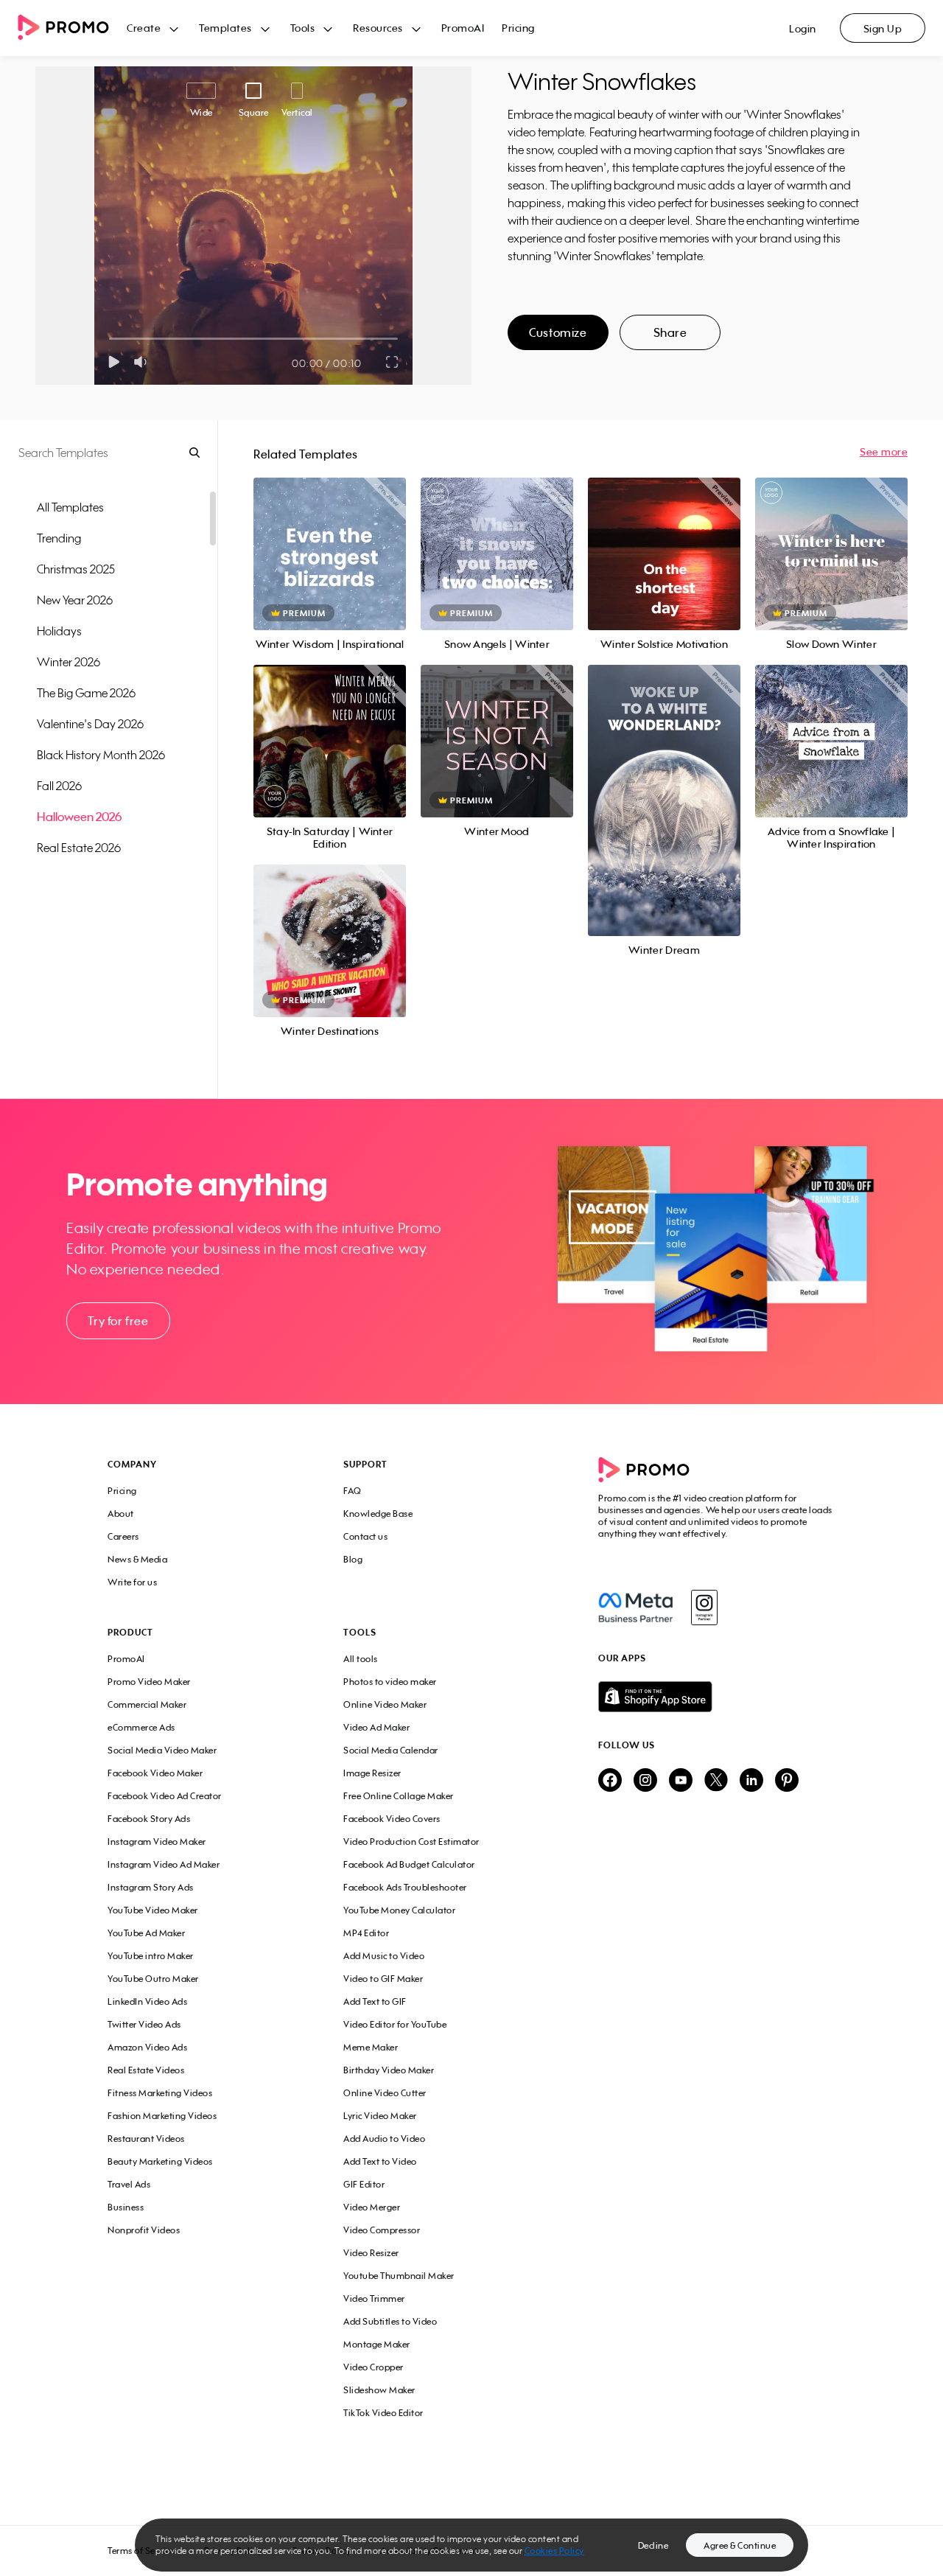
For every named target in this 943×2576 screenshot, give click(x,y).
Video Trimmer (374, 2298)
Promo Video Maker (149, 1682)
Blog (353, 1559)
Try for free (118, 1321)
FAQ (353, 1491)
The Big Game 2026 (86, 693)
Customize (558, 332)
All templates (70, 507)
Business (126, 2207)
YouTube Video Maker (153, 1910)
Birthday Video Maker (389, 2070)
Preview (329, 538)
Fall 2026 (59, 786)
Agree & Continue (740, 2545)
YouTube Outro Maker (153, 1979)
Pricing (518, 28)
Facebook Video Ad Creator (165, 1796)
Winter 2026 (69, 662)
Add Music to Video (384, 1956)
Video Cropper (374, 2367)
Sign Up (883, 28)
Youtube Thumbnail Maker (399, 2276)
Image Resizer (372, 1773)
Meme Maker (371, 2047)
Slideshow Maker (379, 2390)
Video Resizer (371, 2253)
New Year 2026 (75, 600)
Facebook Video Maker (155, 1773)
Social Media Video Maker (162, 1750)
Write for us (132, 1582)
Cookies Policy (554, 2551)
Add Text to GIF (375, 2001)
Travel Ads (129, 2184)
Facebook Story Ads (149, 1819)
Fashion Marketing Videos (162, 2116)
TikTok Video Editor (383, 2413)
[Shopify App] (717, 1697)
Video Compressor (382, 2230)
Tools (303, 28)
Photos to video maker (390, 1682)
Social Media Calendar (391, 1750)
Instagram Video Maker (157, 1842)
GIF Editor (364, 2184)
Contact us (365, 1536)
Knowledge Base (378, 1514)
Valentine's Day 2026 (90, 724)
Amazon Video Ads (147, 2047)
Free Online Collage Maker (399, 1796)
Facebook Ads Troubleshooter (405, 1887)
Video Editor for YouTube (395, 2024)
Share (670, 332)
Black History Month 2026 (101, 755)
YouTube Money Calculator (399, 1910)
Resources (378, 28)
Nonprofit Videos (144, 2230)
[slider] (109, 339)
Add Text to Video (380, 2161)
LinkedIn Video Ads (147, 2001)
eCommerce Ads (141, 1727)
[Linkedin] (751, 1781)
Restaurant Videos (146, 2139)
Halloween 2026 (79, 817)
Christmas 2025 (76, 569)
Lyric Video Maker (380, 2116)
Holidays (59, 631)
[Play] (114, 362)
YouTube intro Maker (151, 1956)
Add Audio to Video (384, 2139)
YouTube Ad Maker (146, 1933)
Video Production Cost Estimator (411, 1842)
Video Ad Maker (376, 1727)
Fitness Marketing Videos (160, 2093)
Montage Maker (377, 2344)
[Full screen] (393, 362)
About (121, 1514)
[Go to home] (72, 28)
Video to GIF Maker (383, 1979)
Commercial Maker (147, 1704)
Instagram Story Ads (151, 1887)
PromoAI (463, 28)
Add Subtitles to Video (390, 2321)
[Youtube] (681, 1781)
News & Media (137, 1559)
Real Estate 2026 (79, 848)
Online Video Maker (385, 1704)
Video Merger (372, 2207)
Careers (123, 1536)
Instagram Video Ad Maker (164, 1864)
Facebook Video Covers (392, 1819)
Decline (653, 2545)
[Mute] (143, 362)
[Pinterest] (787, 1781)
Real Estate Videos (146, 2070)
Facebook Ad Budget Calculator (409, 1864)
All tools (361, 1659)
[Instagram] (704, 1608)
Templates (225, 28)
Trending (59, 538)
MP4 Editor (366, 1933)
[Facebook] (635, 1608)
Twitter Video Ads (144, 2024)
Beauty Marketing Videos (160, 2161)
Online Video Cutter (385, 2093)
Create (144, 28)
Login (803, 28)
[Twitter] (716, 1781)
